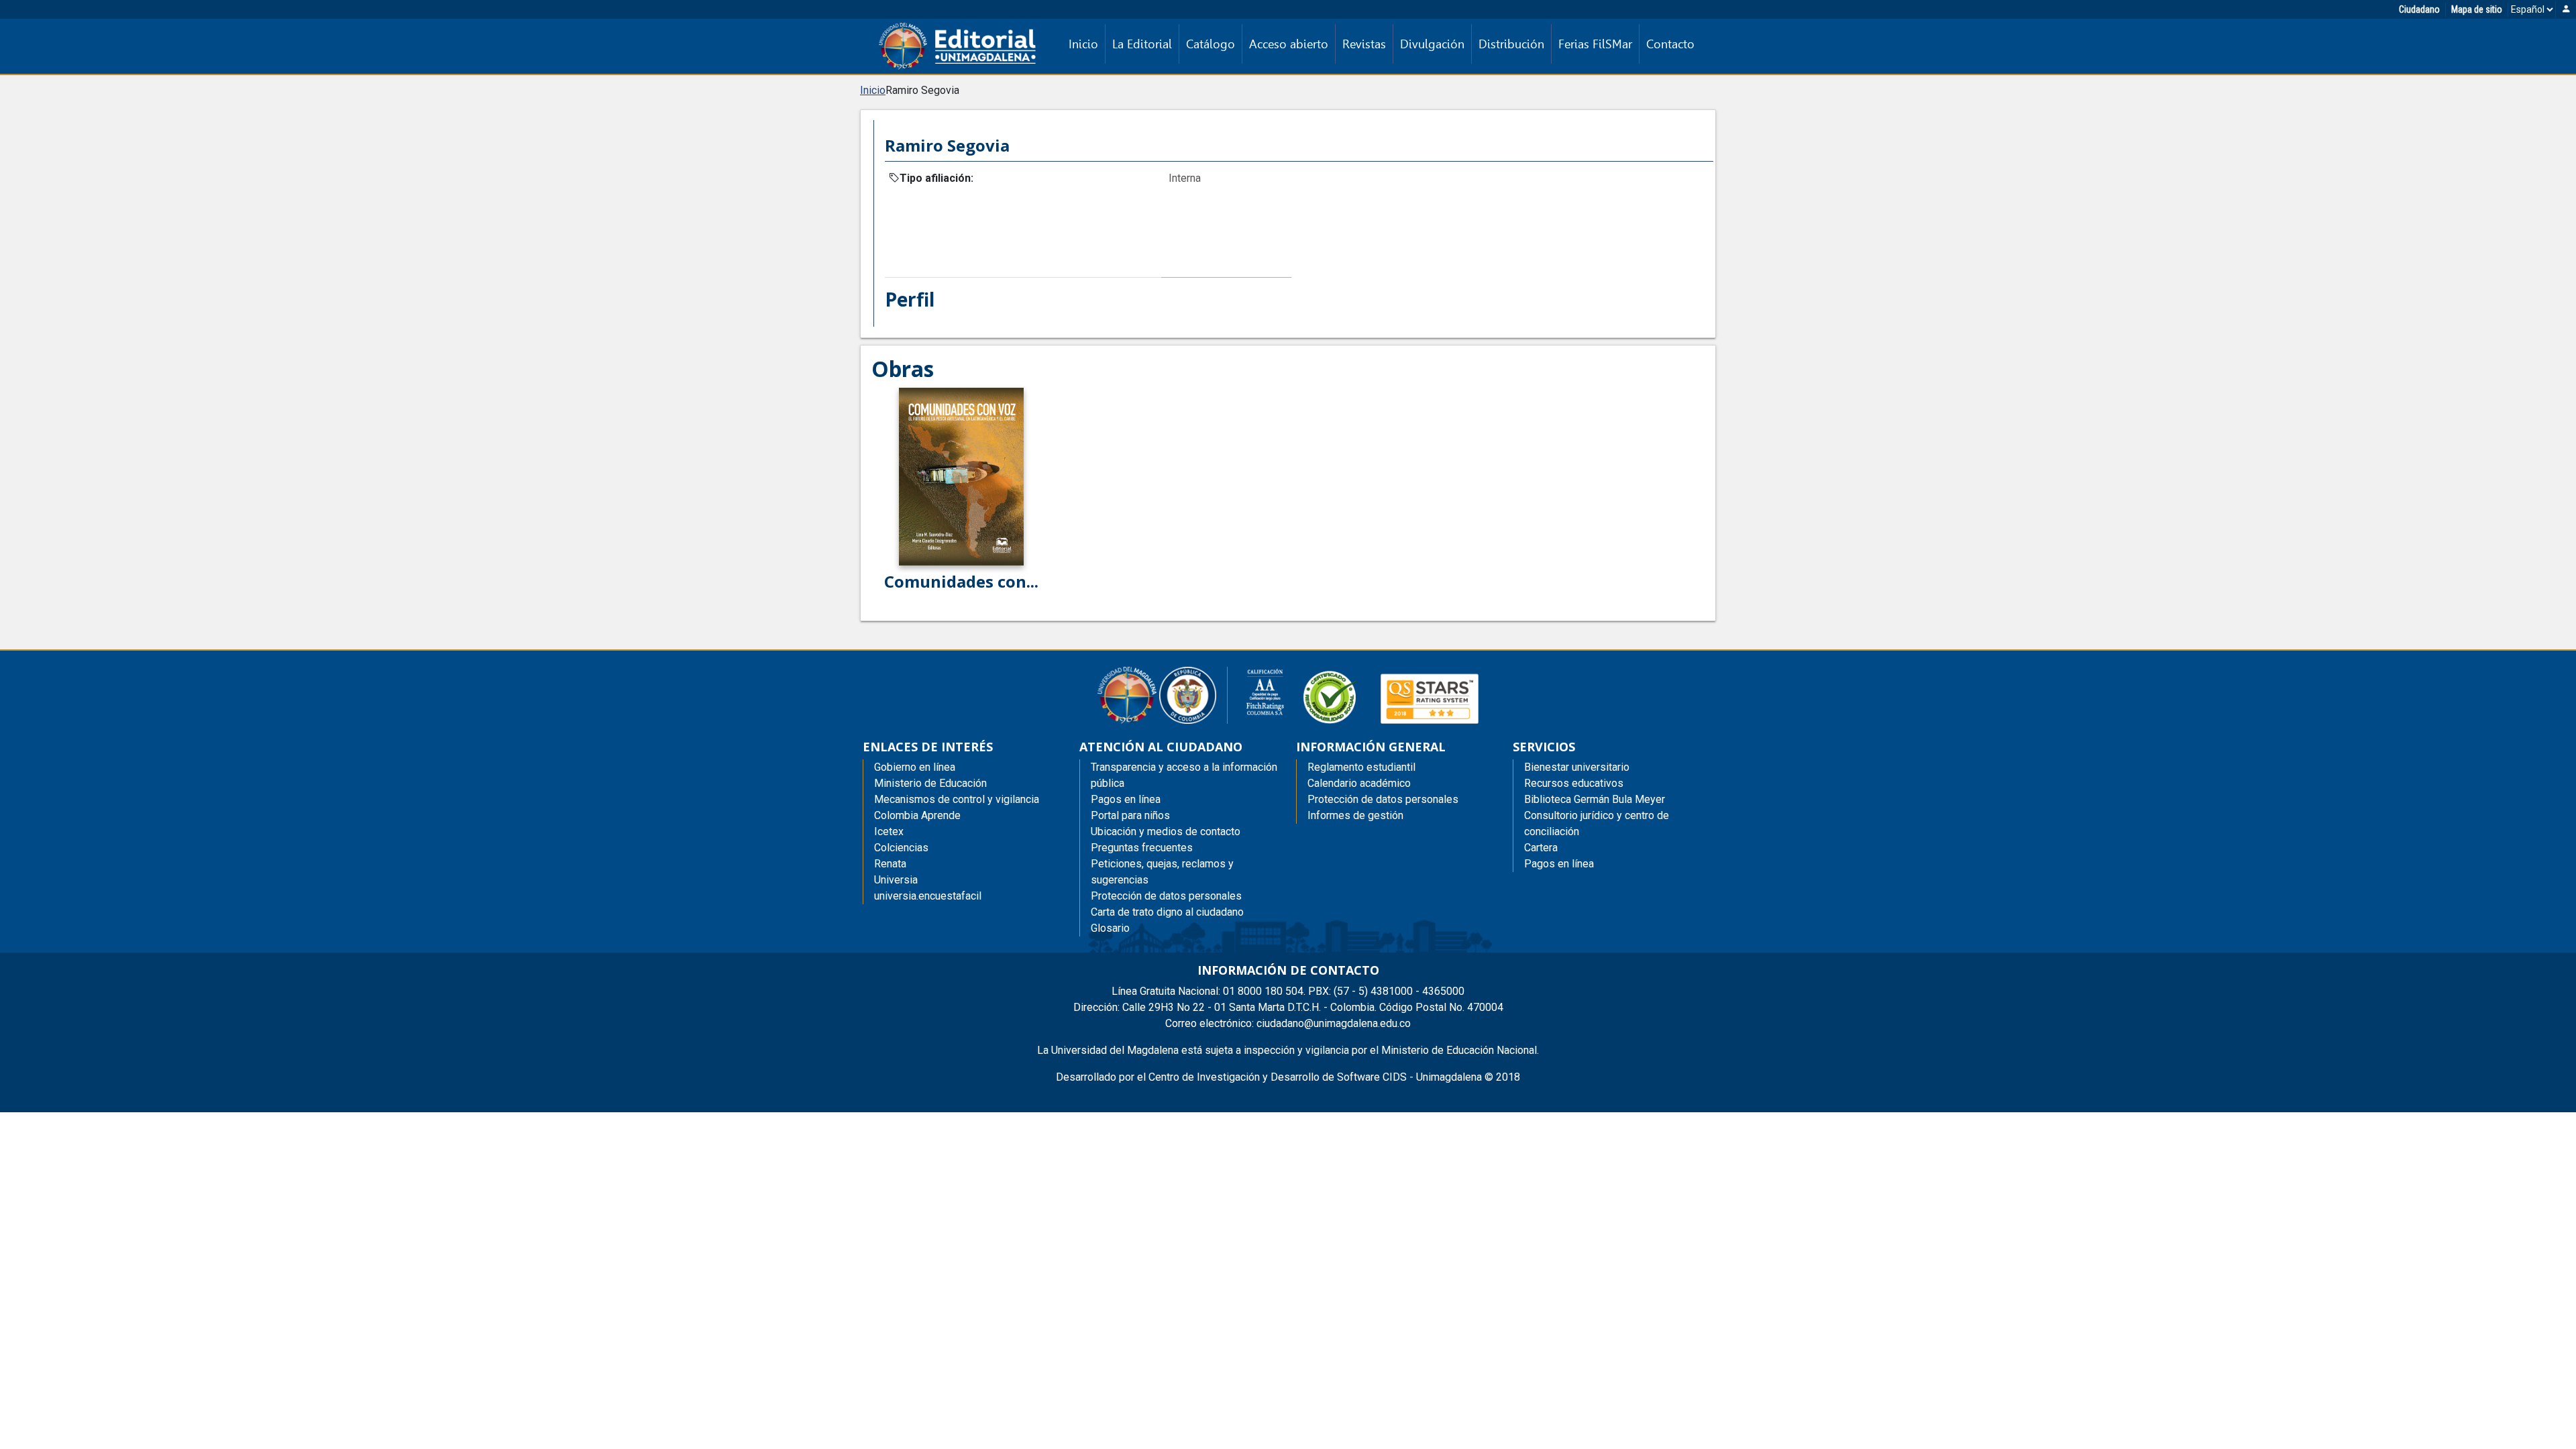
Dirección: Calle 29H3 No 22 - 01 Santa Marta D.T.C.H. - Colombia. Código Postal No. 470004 (1288, 1007)
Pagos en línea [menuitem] (1126, 799)
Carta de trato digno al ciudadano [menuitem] (1167, 912)
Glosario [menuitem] (1110, 928)
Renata (890, 864)
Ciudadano (2419, 9)
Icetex (889, 831)
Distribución (1511, 44)
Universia (896, 880)
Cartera (1541, 848)
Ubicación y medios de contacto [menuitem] (1166, 831)
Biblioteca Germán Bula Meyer (1595, 799)
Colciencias (901, 848)
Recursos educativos (1574, 783)
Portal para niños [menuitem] (1130, 815)
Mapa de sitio (2477, 9)
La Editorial (1142, 44)
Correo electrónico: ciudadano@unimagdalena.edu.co (1288, 1023)
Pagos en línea (1559, 864)
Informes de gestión (1355, 815)
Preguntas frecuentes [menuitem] (1142, 848)
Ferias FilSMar (1595, 44)
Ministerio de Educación (930, 783)
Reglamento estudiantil (1361, 767)
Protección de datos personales (1383, 799)
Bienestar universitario (1577, 767)
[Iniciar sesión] (2566, 10)
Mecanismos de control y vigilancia (957, 799)
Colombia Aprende (917, 815)
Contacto (1670, 44)
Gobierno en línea (915, 767)
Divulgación (1432, 44)
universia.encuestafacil (928, 896)
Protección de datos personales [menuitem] (1166, 896)
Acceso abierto (1289, 44)
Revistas (1364, 44)
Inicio (1083, 44)
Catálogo (1211, 44)
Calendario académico (1359, 783)
